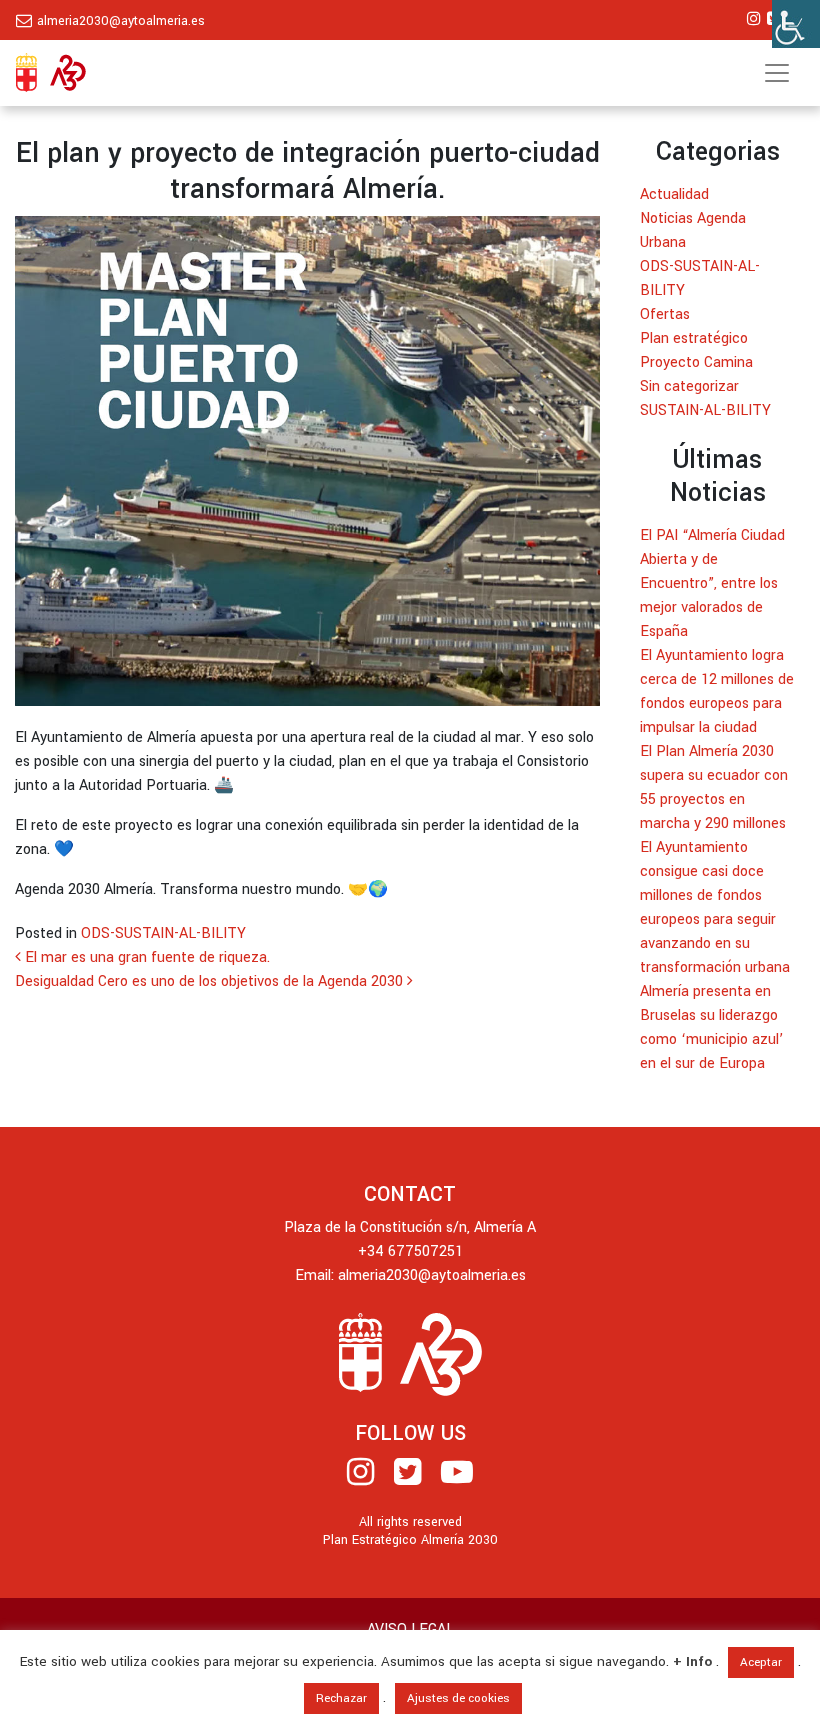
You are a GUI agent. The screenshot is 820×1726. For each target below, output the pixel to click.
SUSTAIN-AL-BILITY (705, 410)
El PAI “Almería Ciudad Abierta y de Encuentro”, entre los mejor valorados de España (712, 583)
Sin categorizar (689, 386)
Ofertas (665, 314)
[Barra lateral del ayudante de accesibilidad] (796, 24)
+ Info (692, 1661)
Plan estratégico (694, 338)
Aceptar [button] (761, 1662)
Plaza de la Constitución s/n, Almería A (410, 1227)
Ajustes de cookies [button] (458, 1698)
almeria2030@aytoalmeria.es (121, 21)
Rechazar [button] (341, 1698)
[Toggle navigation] (777, 73)
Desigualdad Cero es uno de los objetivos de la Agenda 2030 (211, 981)
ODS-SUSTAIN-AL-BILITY (163, 933)
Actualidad (674, 194)
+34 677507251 (410, 1251)
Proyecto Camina (696, 362)
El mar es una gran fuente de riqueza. (145, 957)
